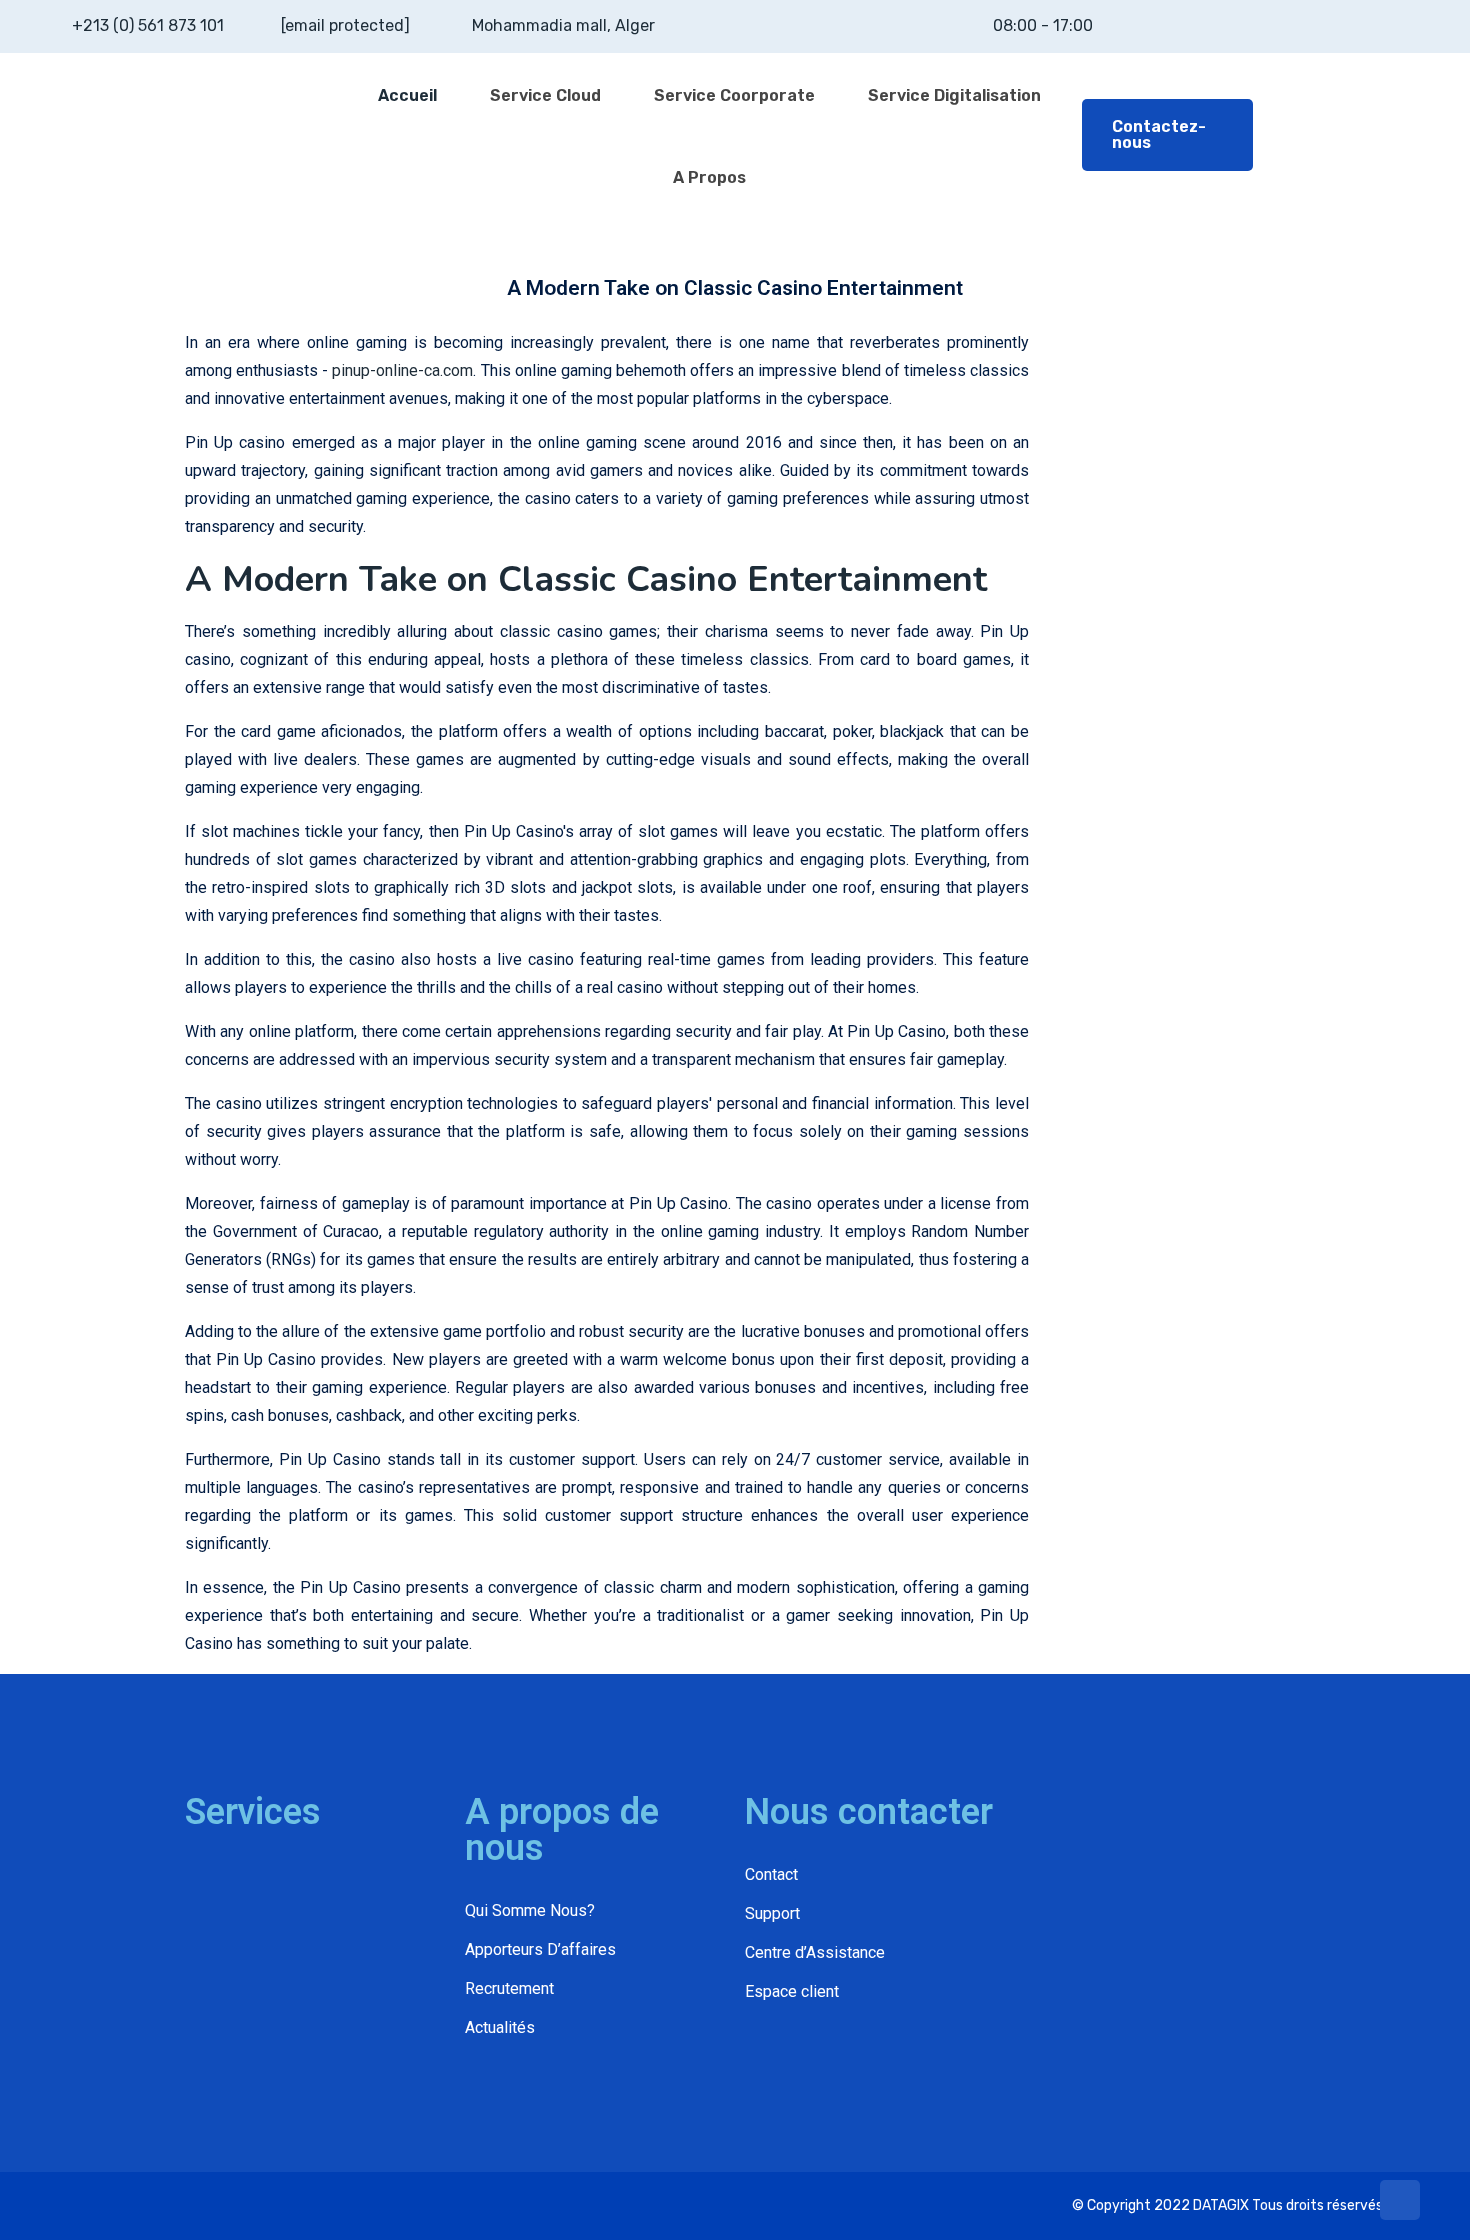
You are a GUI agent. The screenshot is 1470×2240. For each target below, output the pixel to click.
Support (772, 1913)
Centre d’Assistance (815, 1952)
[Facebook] (93, 2205)
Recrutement (509, 1988)
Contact (771, 1874)
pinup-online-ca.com (402, 370)
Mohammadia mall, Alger (563, 25)
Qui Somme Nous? (530, 1910)
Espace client (792, 1991)
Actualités (500, 2027)
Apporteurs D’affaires (540, 1949)
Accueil (407, 95)
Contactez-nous (1159, 134)
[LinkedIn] (159, 2205)
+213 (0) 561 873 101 (148, 25)
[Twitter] (126, 2205)
